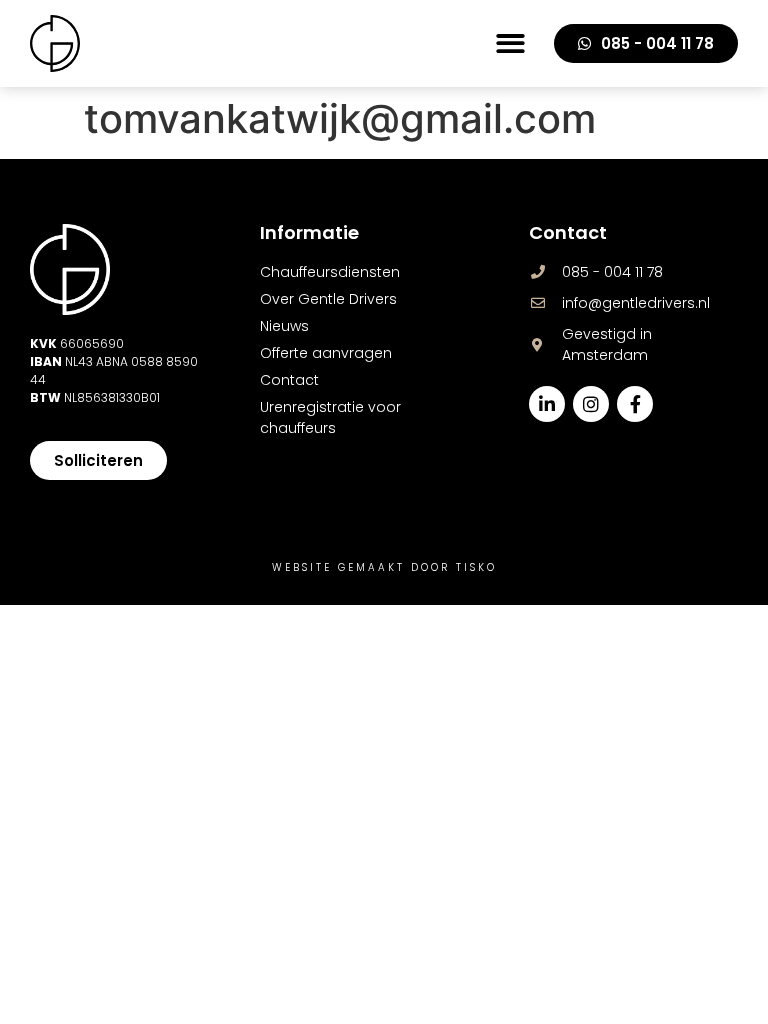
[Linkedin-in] (547, 404)
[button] (510, 43)
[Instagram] (591, 404)
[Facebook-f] (635, 404)
